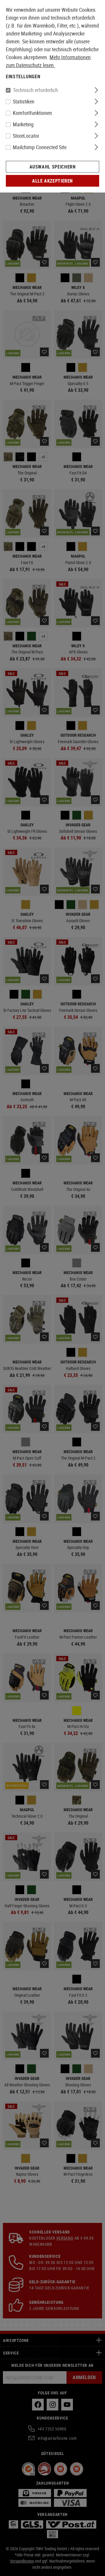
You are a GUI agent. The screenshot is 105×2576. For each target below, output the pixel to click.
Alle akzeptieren (52, 181)
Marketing (23, 124)
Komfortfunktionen (32, 113)
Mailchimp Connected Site (40, 147)
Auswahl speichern (53, 167)
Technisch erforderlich (35, 90)
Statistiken (24, 101)
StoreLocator (26, 136)
